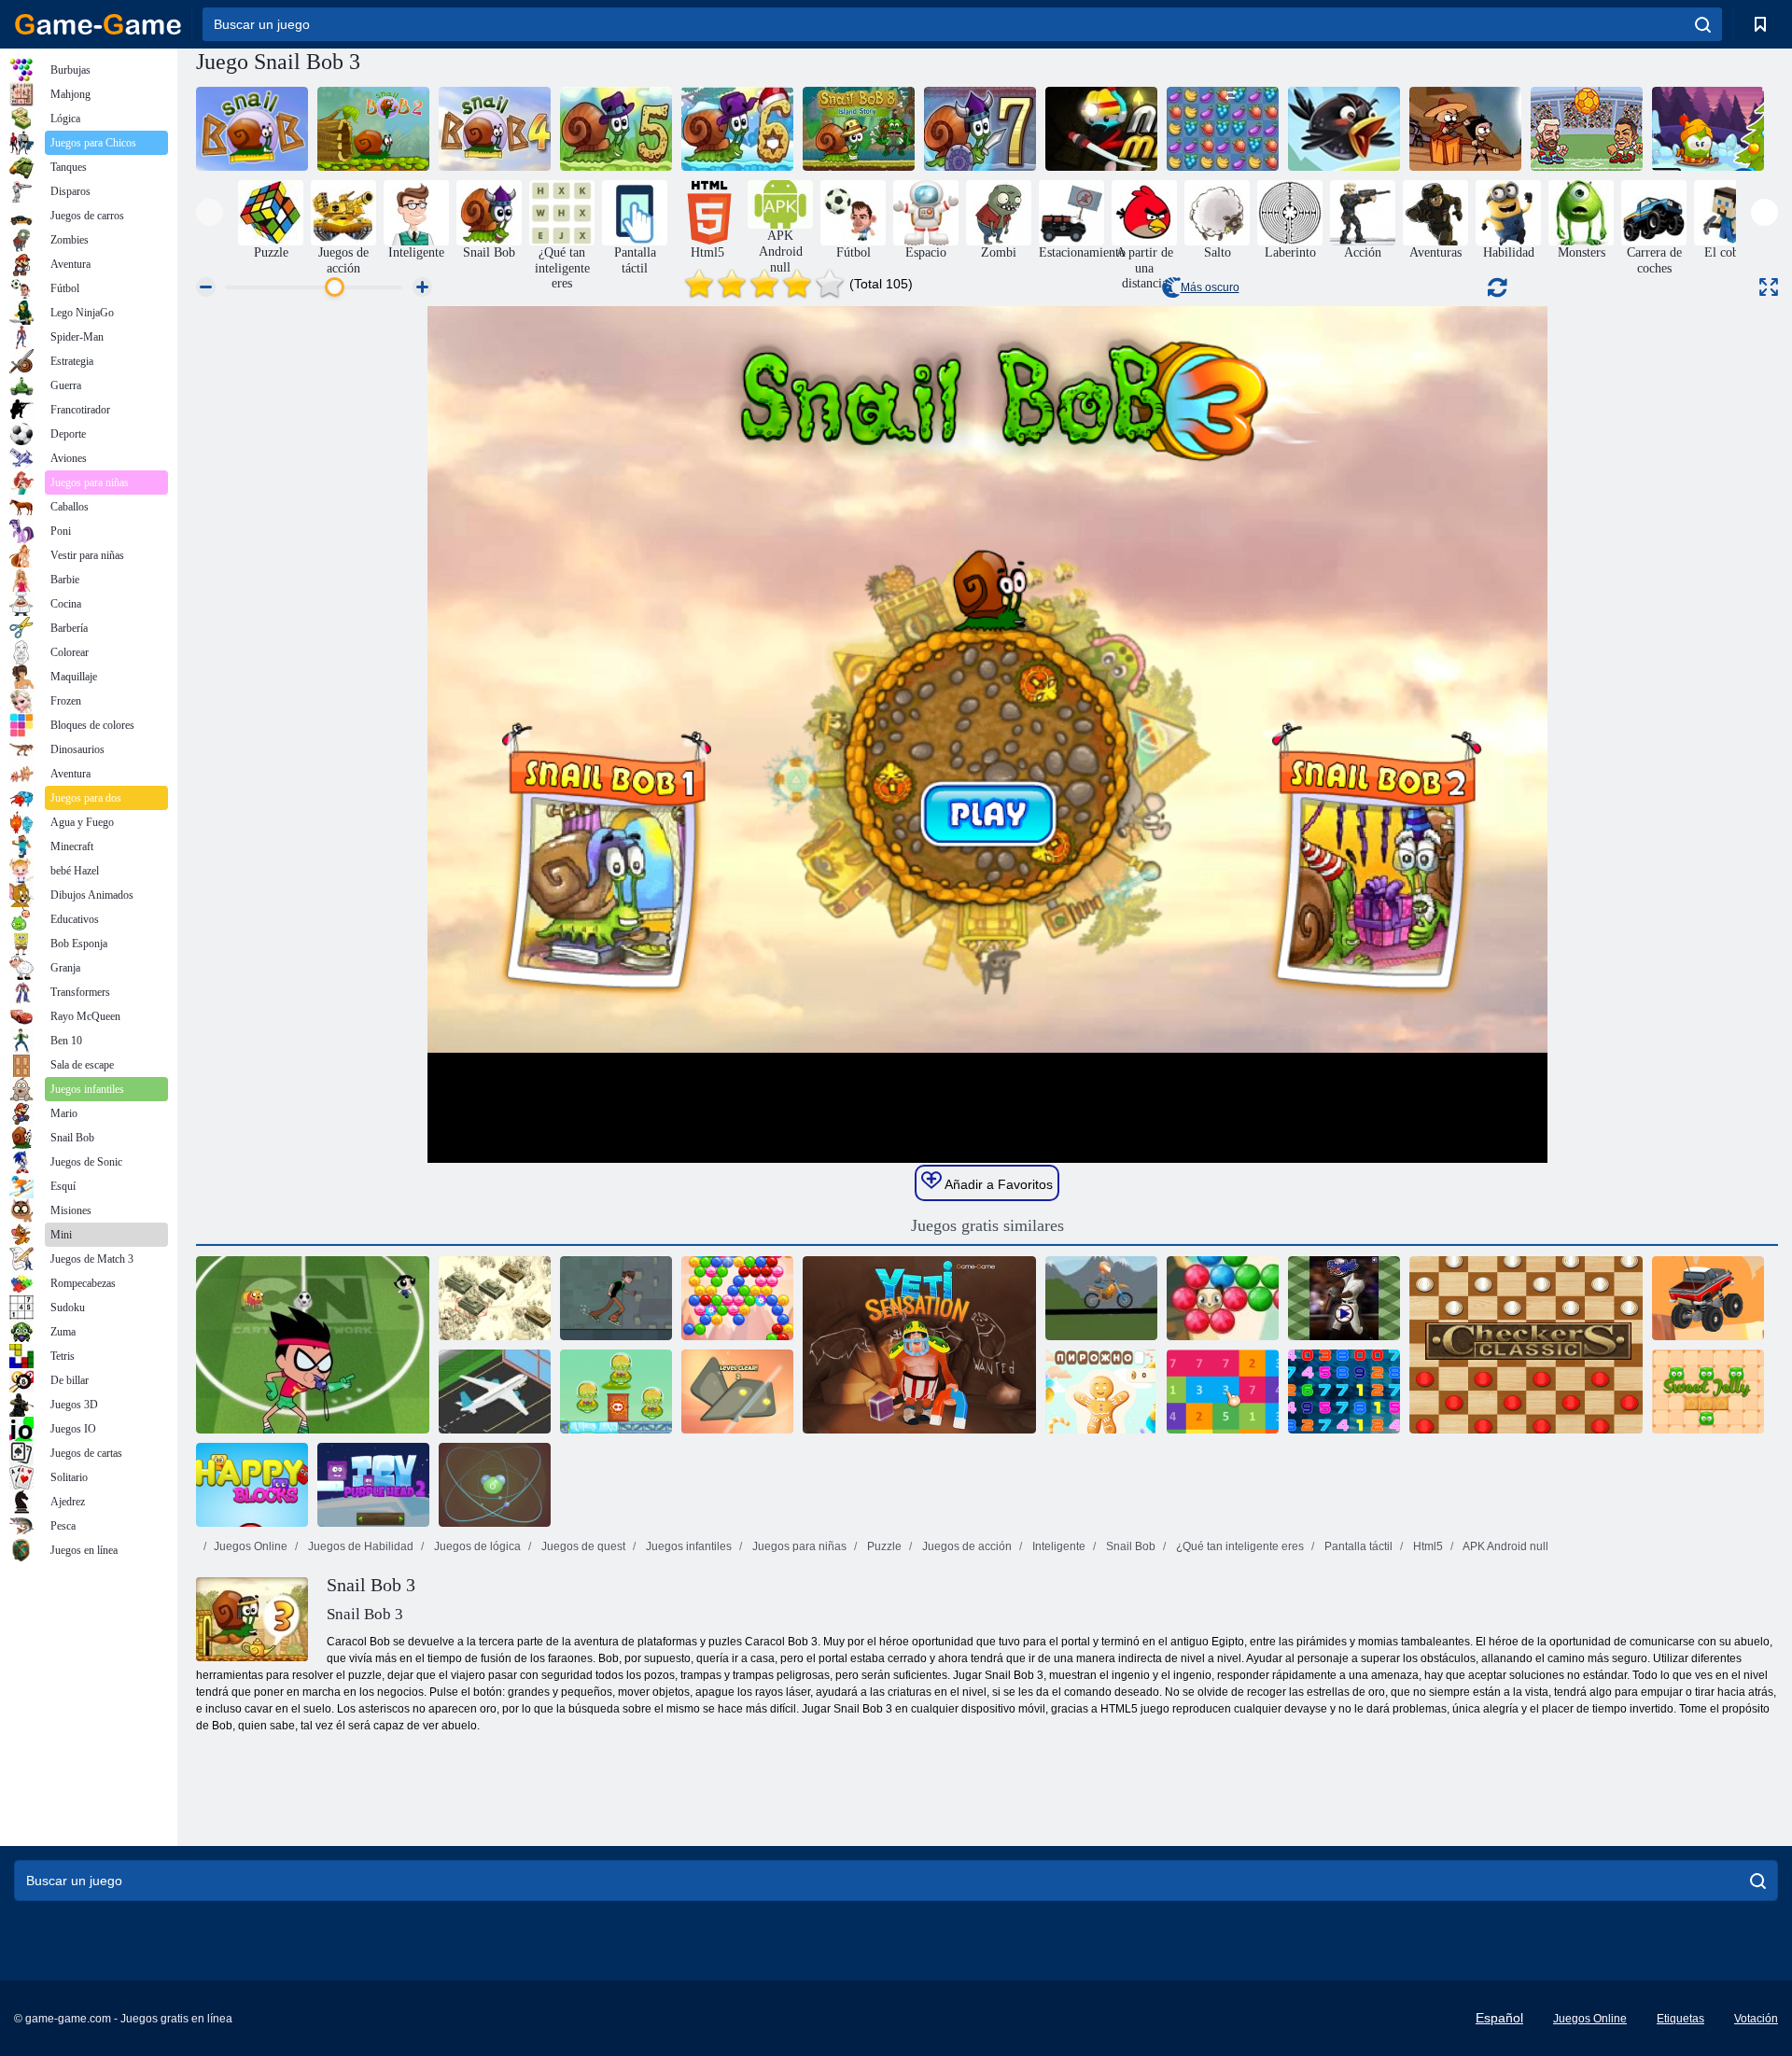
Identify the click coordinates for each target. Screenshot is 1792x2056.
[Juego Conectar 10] (1344, 1392)
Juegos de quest (582, 1546)
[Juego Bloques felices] (252, 1485)
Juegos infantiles (687, 1546)
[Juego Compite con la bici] (1101, 1298)
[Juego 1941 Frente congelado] (495, 1298)
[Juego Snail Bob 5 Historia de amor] (616, 129)
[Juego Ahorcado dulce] (1101, 1392)
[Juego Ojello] (737, 1392)
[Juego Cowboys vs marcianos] (616, 1392)
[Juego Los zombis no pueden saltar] (1465, 129)
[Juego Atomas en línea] (495, 1485)
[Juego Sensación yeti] (919, 1345)
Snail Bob (1129, 1546)
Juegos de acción (966, 1546)
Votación (1756, 2019)
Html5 (1427, 1546)
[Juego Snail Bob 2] (373, 129)
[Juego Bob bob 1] (252, 129)
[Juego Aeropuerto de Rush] (495, 1392)
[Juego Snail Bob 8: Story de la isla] (859, 129)
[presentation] (210, 212)
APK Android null (1505, 1546)
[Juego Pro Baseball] (1344, 1298)
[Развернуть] (1769, 287)
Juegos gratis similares (987, 1225)
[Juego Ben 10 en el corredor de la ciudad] (616, 1298)
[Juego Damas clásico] (1526, 1345)
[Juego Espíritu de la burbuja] (737, 1298)
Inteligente (1057, 1546)
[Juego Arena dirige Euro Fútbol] (1587, 129)
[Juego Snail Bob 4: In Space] (495, 129)
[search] (1703, 24)
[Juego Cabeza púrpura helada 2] (373, 1485)
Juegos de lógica (476, 1546)
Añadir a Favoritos (997, 1184)
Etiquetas (1680, 2019)
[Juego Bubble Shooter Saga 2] (1223, 1298)
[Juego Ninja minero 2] (1101, 129)
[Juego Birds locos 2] (1344, 129)
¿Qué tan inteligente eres (1239, 1546)
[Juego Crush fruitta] (1223, 129)
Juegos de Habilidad (359, 1546)
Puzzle (883, 1546)
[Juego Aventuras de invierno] (1708, 129)
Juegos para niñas (798, 1546)
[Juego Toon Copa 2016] (313, 1345)
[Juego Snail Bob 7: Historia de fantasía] (980, 129)
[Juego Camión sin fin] (1708, 1298)
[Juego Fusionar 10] (1223, 1392)
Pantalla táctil (1357, 1546)
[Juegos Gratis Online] (98, 24)
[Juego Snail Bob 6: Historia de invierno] (737, 129)
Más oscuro (1210, 287)
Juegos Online (251, 1546)
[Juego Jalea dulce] (1708, 1392)
